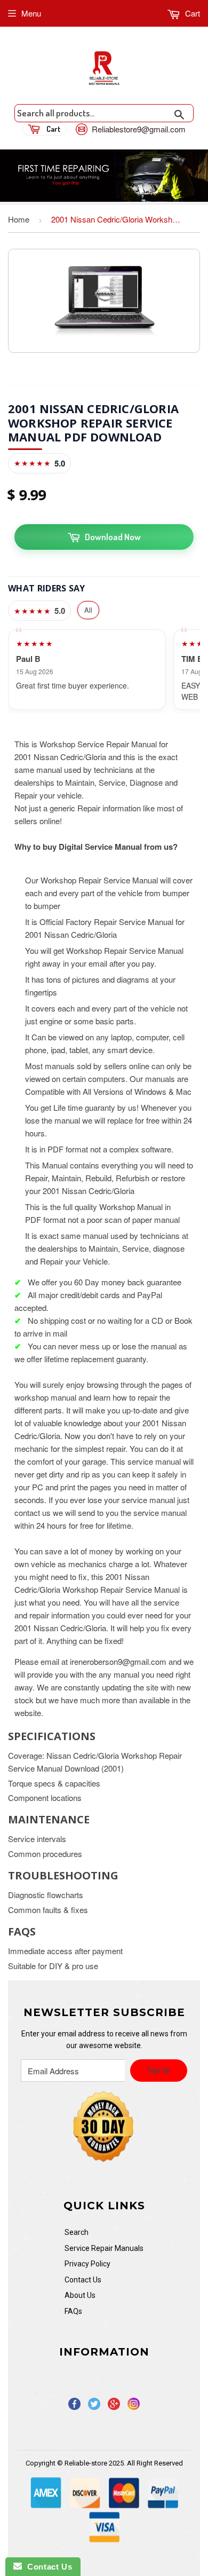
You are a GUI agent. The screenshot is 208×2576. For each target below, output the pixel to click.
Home (19, 219)
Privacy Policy (87, 2264)
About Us (80, 2295)
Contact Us (83, 2280)
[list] (104, 670)
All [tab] (88, 610)
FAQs (73, 2311)
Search (77, 2232)
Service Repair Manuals (104, 2248)
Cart (191, 13)
